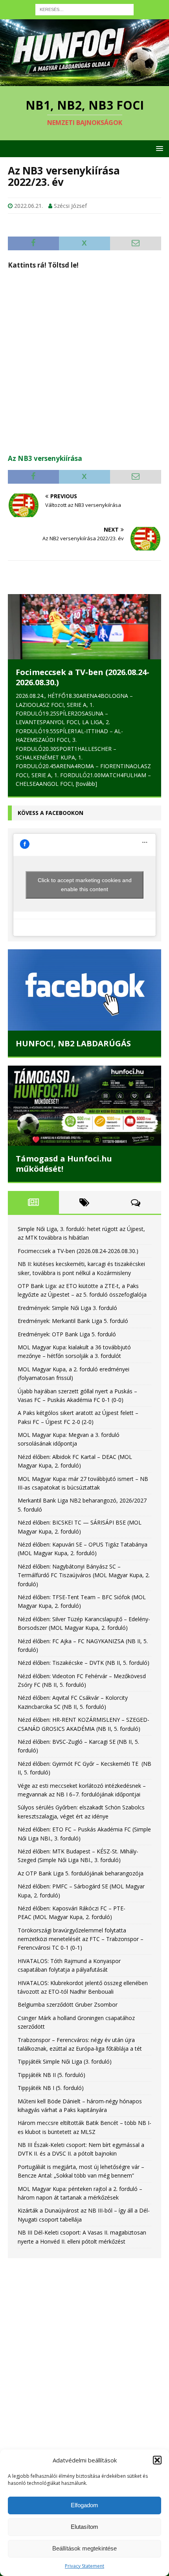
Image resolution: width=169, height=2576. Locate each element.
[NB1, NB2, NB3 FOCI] (84, 82)
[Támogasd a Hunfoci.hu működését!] (84, 1106)
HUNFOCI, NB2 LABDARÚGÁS (73, 1043)
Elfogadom (84, 2505)
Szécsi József (70, 206)
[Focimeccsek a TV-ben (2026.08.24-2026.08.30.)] (84, 627)
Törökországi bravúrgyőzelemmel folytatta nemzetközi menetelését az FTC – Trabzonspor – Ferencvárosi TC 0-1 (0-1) (81, 1939)
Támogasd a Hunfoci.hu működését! (64, 1164)
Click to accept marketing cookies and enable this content (85, 885)
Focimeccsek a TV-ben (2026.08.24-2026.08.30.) (83, 677)
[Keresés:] (84, 9)
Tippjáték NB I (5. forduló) (51, 2088)
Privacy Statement (84, 2566)
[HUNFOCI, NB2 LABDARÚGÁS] (84, 990)
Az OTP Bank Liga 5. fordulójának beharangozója (81, 1873)
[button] (157, 2460)
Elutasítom (84, 2527)
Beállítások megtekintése (84, 2548)
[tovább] (86, 784)
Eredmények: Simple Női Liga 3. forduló (67, 1308)
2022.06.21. (28, 206)
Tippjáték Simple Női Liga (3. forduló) (65, 2061)
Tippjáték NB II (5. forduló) (51, 2075)
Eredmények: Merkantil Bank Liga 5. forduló (73, 1321)
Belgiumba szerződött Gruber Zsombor (68, 2004)
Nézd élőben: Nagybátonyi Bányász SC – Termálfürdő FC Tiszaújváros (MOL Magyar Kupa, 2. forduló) (84, 1575)
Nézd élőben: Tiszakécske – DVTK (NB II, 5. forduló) (84, 1663)
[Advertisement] (84, 361)
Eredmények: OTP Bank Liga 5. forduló (67, 1334)
